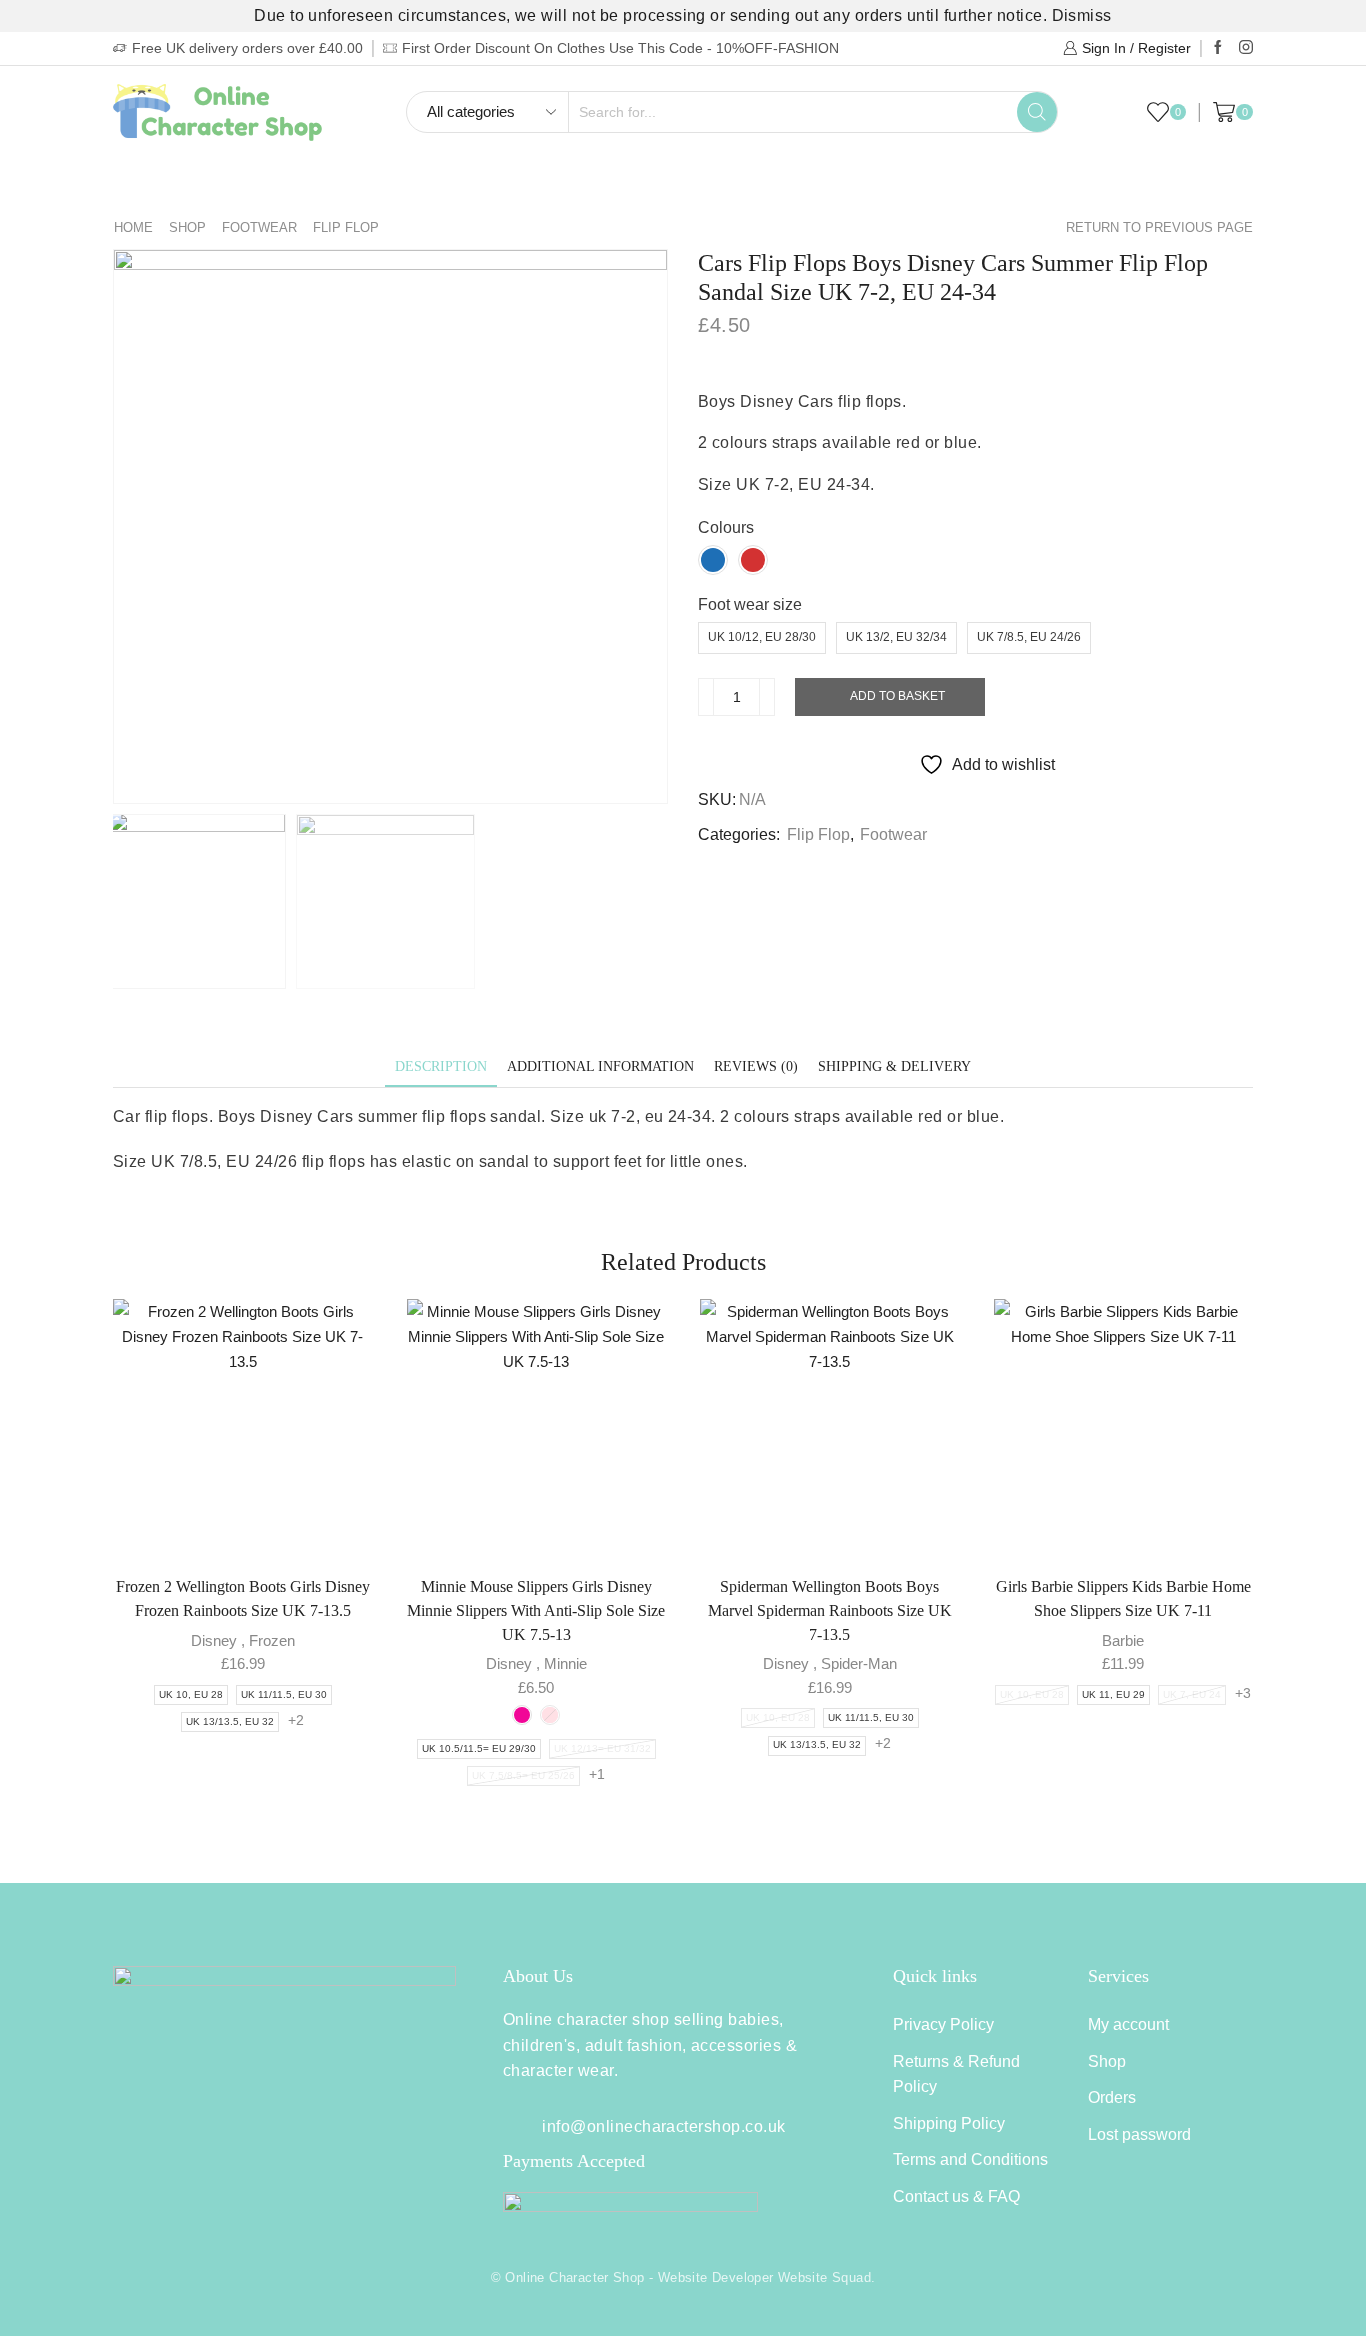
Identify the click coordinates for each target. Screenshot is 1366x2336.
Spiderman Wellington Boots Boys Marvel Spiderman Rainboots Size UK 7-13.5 (830, 1610)
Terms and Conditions (970, 2159)
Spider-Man (859, 1663)
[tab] (441, 1066)
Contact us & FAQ (956, 2196)
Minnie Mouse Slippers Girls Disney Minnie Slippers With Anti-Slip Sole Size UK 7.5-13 (536, 1610)
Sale (1122, 183)
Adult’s (412, 183)
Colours (726, 527)
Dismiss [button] (1082, 15)
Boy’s (155, 183)
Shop (187, 227)
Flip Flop (346, 227)
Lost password (1139, 2134)
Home (133, 227)
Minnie (565, 1663)
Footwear (518, 183)
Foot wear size (750, 604)
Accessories (760, 183)
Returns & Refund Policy (956, 2074)
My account (1128, 2024)
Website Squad (824, 2277)
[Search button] (1037, 112)
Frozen (272, 1640)
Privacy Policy (943, 2024)
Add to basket (897, 696)
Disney (214, 1640)
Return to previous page (1159, 227)
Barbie (1123, 1640)
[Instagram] (1246, 48)
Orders (1112, 2097)
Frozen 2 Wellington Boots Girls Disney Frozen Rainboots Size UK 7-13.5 (243, 1598)
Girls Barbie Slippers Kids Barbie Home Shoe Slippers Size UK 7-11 (1123, 1598)
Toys (862, 183)
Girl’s (235, 183)
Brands (1193, 183)
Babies (320, 183)
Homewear (635, 183)
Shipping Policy (949, 2123)
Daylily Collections (998, 183)
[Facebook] (1218, 48)
